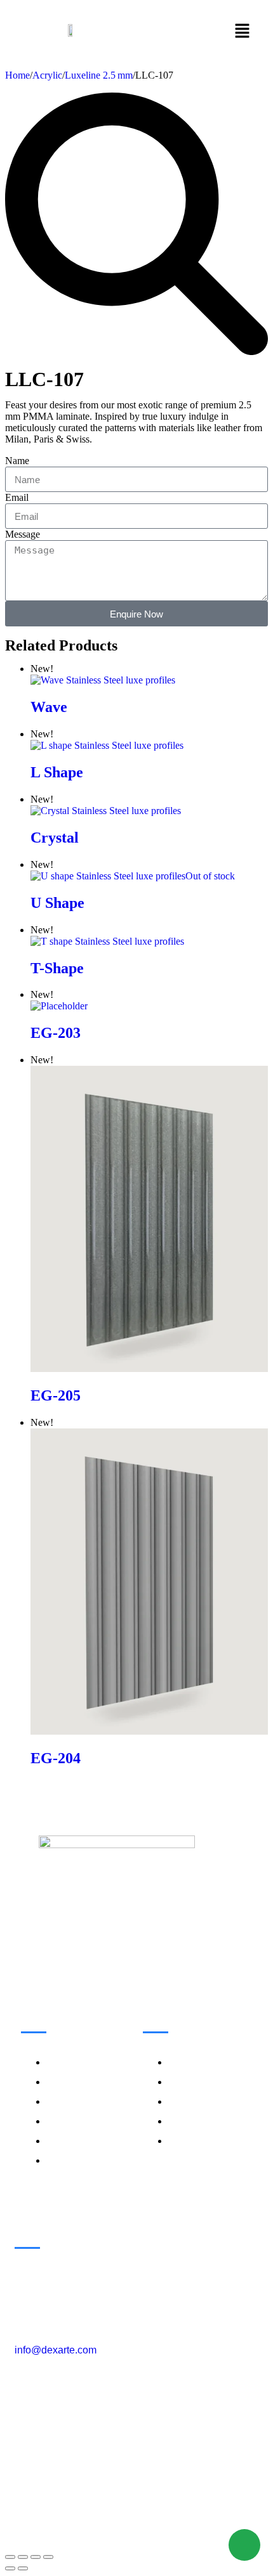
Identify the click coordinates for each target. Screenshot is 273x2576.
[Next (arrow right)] (23, 2568)
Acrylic (47, 75)
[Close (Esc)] (48, 2557)
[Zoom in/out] (10, 2557)
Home (17, 75)
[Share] (36, 2557)
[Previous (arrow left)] (10, 2568)
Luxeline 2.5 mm (99, 75)
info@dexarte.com (56, 2350)
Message (23, 534)
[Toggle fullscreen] (23, 2557)
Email (17, 497)
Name (17, 461)
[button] (243, 32)
